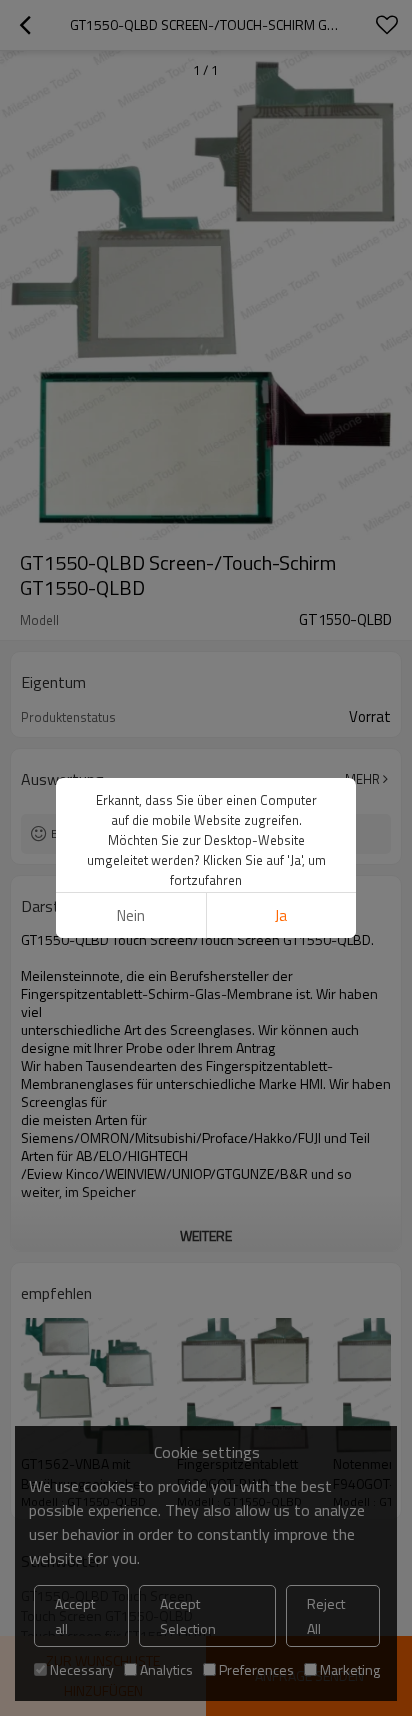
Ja (281, 915)
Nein (131, 915)
